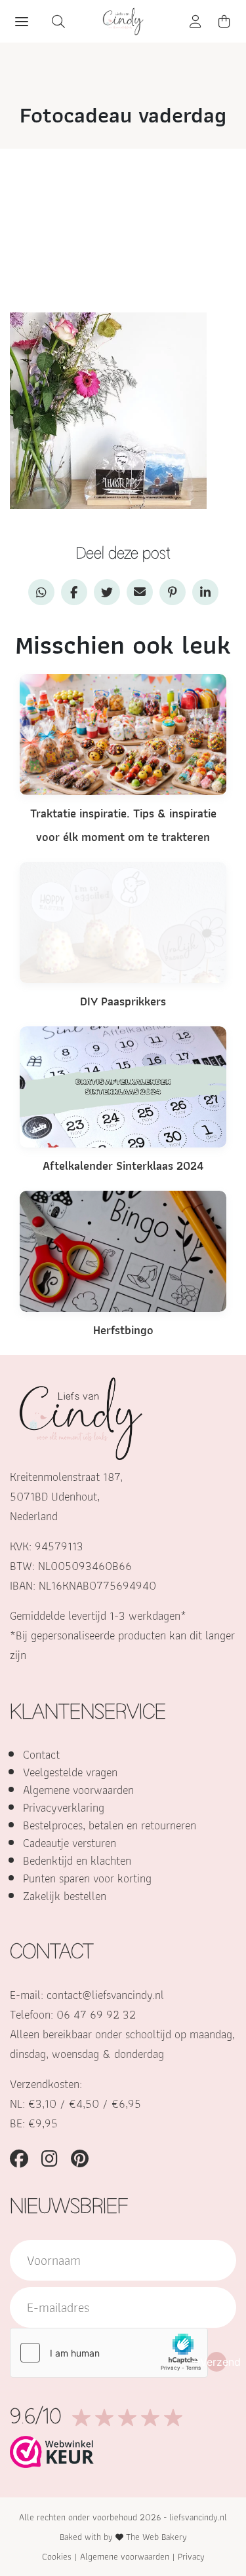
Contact (41, 1754)
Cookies (57, 2556)
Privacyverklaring (64, 1807)
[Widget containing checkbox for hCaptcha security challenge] (109, 2353)
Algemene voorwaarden (78, 1790)
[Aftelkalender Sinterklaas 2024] (123, 1086)
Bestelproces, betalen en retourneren (110, 1825)
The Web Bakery (156, 2537)
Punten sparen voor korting (87, 1878)
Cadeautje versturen (70, 1843)
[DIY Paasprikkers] (123, 921)
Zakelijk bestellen (65, 1896)
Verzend (216, 2362)
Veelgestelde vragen (70, 1772)
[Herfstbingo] (123, 1250)
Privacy (191, 2556)
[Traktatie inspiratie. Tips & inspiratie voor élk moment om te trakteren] (123, 733)
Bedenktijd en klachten (77, 1860)
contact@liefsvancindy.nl (105, 1995)
